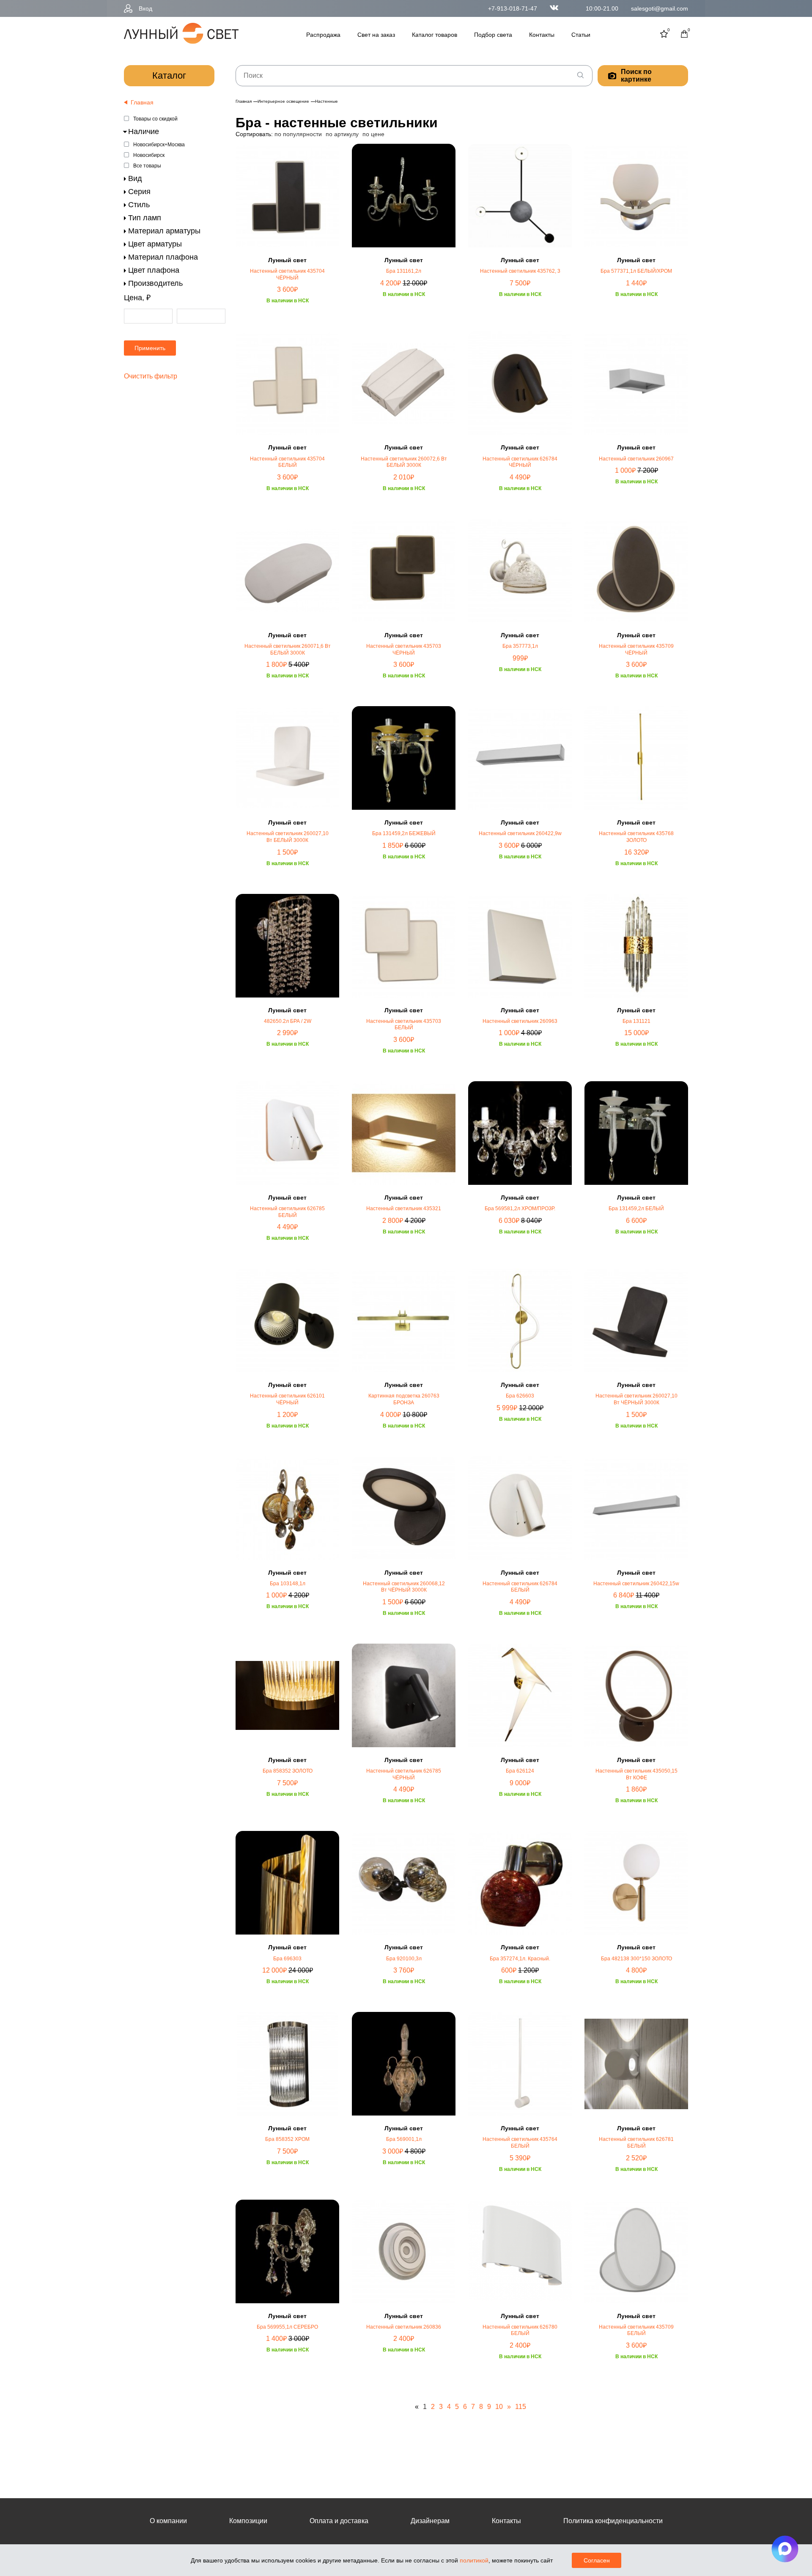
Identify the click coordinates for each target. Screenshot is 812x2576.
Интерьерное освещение (283, 101)
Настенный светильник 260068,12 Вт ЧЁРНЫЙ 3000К (404, 1587)
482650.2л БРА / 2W (288, 1021)
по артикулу (342, 134)
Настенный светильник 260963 (520, 1021)
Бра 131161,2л (404, 271)
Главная (244, 101)
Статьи (581, 35)
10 (499, 2407)
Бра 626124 (520, 1771)
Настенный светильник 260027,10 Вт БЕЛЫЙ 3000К (288, 837)
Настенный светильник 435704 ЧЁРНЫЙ (287, 274)
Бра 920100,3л (404, 1959)
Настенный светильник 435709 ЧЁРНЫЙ (636, 649)
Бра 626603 (520, 1396)
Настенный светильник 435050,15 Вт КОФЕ (636, 1774)
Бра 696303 (287, 1959)
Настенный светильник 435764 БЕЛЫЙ (520, 2143)
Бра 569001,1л (404, 2139)
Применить (150, 348)
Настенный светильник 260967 (636, 459)
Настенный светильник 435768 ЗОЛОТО (636, 837)
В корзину (288, 328)
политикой (474, 2560)
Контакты (542, 35)
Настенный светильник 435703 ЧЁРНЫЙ (404, 649)
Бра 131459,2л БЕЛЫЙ (636, 1209)
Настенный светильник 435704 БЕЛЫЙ (287, 462)
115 (521, 2407)
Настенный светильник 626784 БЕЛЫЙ (520, 1587)
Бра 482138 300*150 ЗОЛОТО (636, 1959)
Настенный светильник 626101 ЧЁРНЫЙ (287, 1399)
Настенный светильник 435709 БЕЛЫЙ (636, 2330)
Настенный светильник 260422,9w (520, 833)
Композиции (248, 2521)
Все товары (147, 166)
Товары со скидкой (155, 119)
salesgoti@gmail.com (660, 8)
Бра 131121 (636, 1021)
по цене (373, 134)
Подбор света (493, 35)
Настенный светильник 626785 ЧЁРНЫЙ (404, 1774)
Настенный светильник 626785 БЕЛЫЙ (287, 1212)
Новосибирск (149, 155)
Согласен (597, 2560)
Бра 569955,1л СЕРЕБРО (287, 2327)
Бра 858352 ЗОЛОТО (288, 1771)
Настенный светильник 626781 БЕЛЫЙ (636, 2143)
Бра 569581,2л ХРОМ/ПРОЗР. (520, 1209)
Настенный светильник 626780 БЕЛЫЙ (520, 2330)
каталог (169, 75)
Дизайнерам (430, 2521)
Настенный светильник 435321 (404, 1209)
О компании (168, 2521)
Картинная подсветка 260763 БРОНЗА (404, 1399)
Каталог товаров (435, 35)
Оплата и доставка (339, 2521)
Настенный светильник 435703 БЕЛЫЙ (404, 1025)
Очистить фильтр (151, 376)
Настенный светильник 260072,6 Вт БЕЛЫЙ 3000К (404, 462)
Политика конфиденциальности (613, 2521)
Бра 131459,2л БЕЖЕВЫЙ (404, 833)
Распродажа (323, 35)
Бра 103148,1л (288, 1584)
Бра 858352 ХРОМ (287, 2139)
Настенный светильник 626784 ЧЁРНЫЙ (520, 462)
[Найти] (580, 76)
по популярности (298, 134)
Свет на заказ (376, 35)
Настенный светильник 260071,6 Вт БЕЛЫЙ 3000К (288, 649)
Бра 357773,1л (520, 646)
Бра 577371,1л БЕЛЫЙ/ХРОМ (636, 271)
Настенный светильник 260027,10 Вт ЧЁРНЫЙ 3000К (636, 1399)
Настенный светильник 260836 (404, 2327)
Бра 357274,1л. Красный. (520, 1959)
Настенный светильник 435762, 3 (520, 271)
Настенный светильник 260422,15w (636, 1584)
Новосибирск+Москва (159, 145)
